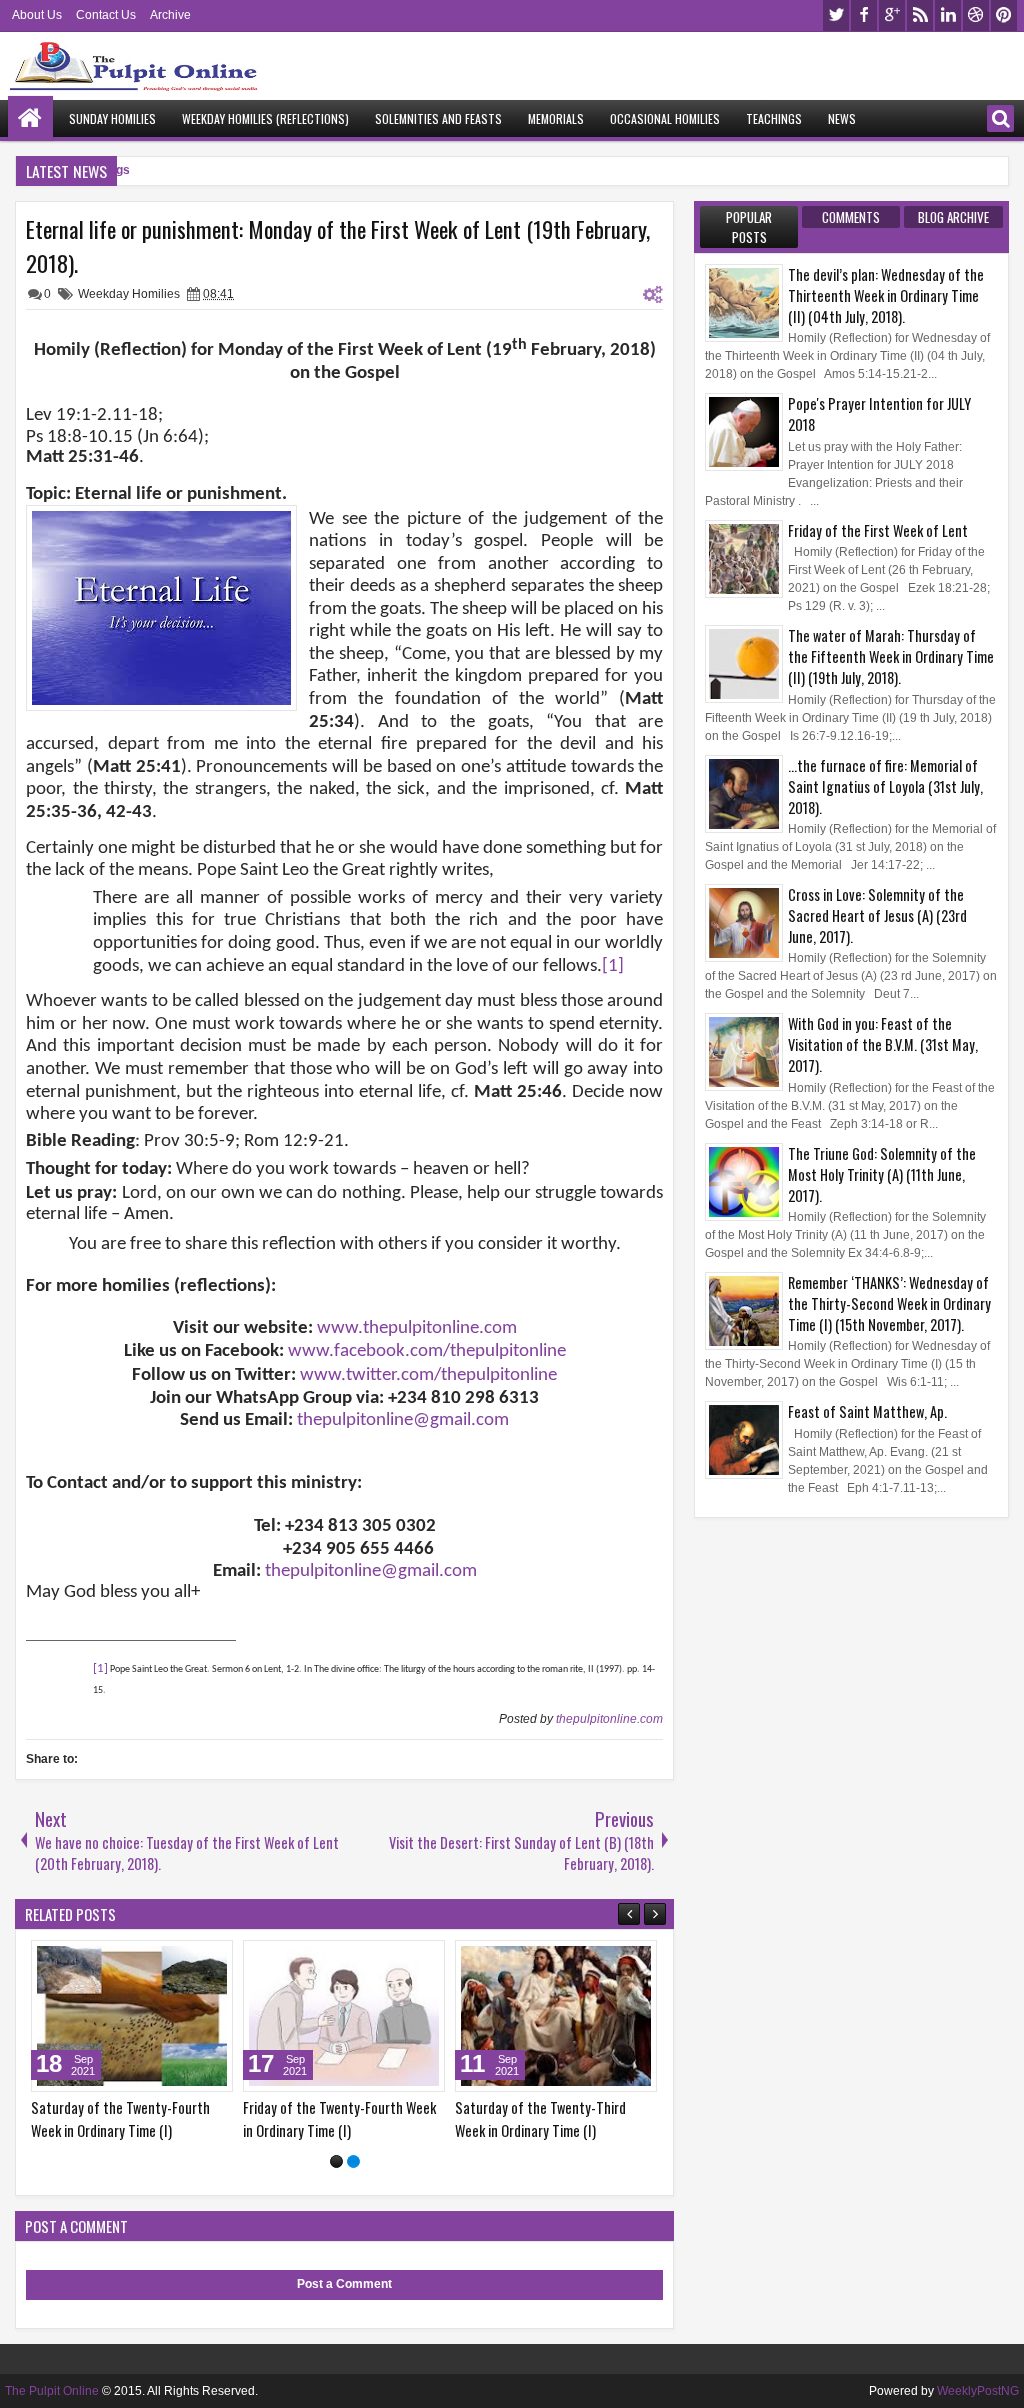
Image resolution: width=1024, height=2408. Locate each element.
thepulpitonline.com (609, 1719)
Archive (170, 15)
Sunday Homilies (112, 118)
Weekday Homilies (129, 294)
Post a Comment (344, 2284)
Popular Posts (749, 227)
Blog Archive (953, 217)
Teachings (774, 118)
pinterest (1004, 15)
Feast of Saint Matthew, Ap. (867, 1411)
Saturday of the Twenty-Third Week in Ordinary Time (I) (540, 2119)
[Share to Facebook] (167, 1960)
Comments (851, 217)
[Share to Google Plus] (211, 1960)
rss (920, 15)
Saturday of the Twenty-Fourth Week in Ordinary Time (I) (120, 2119)
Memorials (556, 118)
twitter (836, 15)
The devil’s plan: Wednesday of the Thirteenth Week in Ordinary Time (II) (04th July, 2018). (886, 295)
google (892, 15)
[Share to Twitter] (189, 1960)
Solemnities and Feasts (438, 118)
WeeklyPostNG (978, 2391)
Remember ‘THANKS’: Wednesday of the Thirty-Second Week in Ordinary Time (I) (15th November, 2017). (889, 1303)
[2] (353, 2161)
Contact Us (106, 15)
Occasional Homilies (665, 118)
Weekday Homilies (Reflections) (265, 118)
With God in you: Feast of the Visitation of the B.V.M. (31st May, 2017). (883, 1044)
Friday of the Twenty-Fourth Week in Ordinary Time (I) (339, 2119)
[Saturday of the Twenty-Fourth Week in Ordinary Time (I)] (132, 2016)
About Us (37, 15)
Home (30, 118)
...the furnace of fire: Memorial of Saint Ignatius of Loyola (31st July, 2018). (885, 786)
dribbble (976, 15)
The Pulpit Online (52, 2391)
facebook (864, 15)
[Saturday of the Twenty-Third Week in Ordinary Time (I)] (556, 2016)
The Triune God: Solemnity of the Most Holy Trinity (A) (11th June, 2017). (882, 1174)
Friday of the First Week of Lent (878, 530)
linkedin (948, 15)
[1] (336, 2161)
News (842, 118)
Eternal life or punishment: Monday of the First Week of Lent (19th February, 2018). (338, 246)
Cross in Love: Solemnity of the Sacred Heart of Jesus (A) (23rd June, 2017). (877, 915)
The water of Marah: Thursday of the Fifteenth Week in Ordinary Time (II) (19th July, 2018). (891, 656)
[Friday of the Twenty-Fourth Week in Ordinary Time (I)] (344, 2016)
